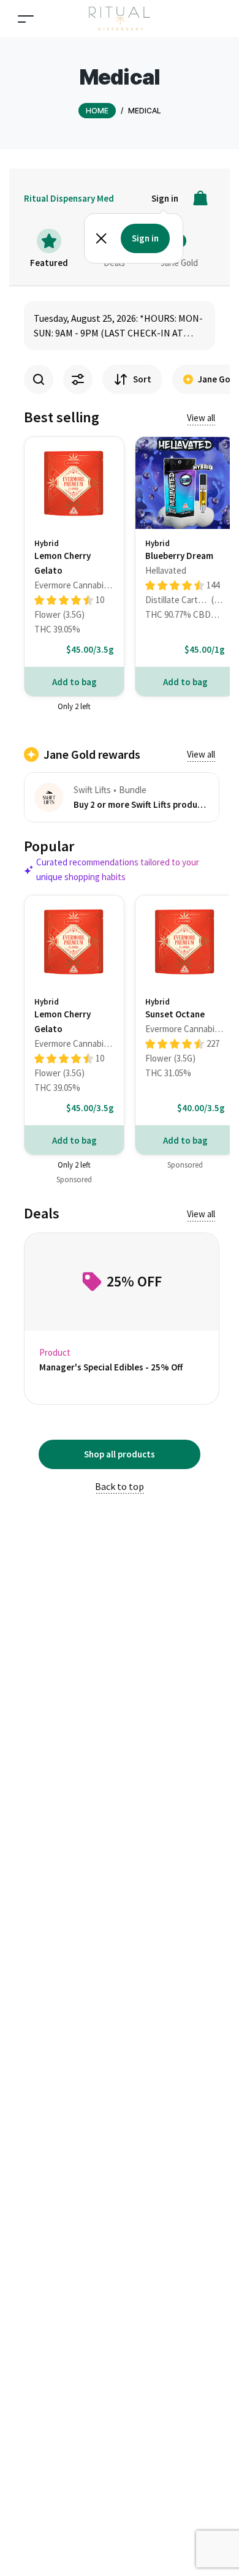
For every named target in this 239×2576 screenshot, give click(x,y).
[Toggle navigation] (26, 19)
